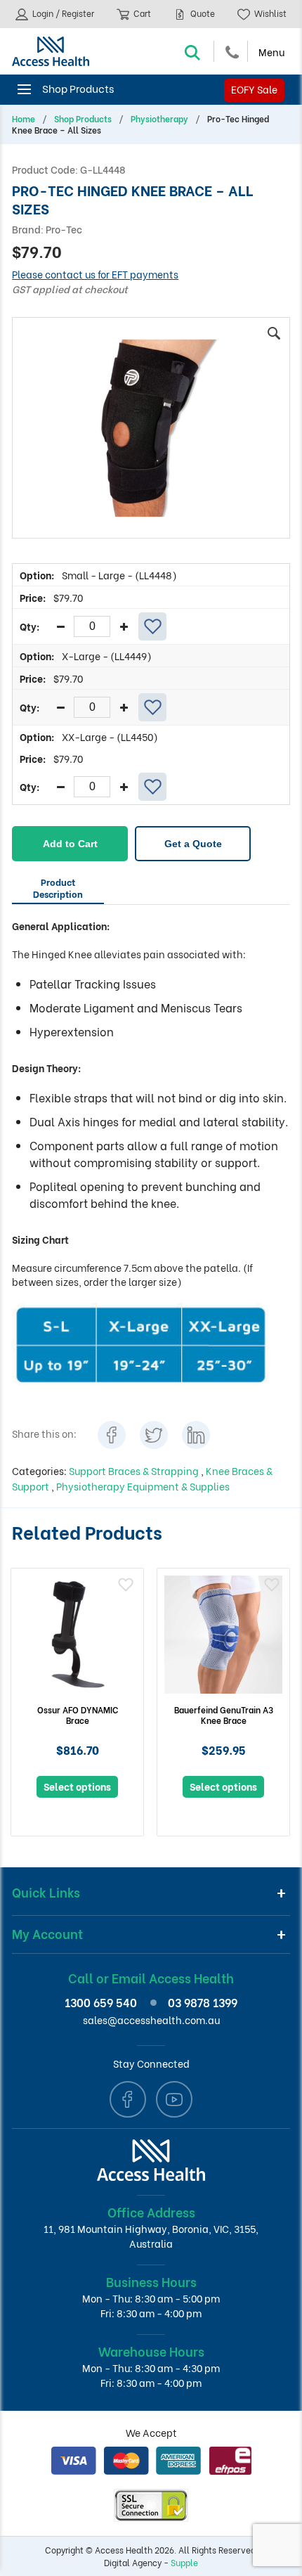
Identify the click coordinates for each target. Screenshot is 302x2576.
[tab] (58, 890)
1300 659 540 (101, 2002)
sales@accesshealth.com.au (151, 2020)
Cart (141, 13)
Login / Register (62, 13)
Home (24, 119)
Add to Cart (70, 844)
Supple (184, 2562)
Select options (77, 1786)
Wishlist (269, 13)
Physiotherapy (159, 119)
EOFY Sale (254, 89)
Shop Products (83, 119)
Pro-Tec (64, 229)
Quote (202, 13)
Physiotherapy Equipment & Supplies (143, 1486)
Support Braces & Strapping (135, 1470)
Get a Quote (193, 844)
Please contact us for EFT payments (95, 274)
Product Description (58, 887)
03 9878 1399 (203, 2002)
